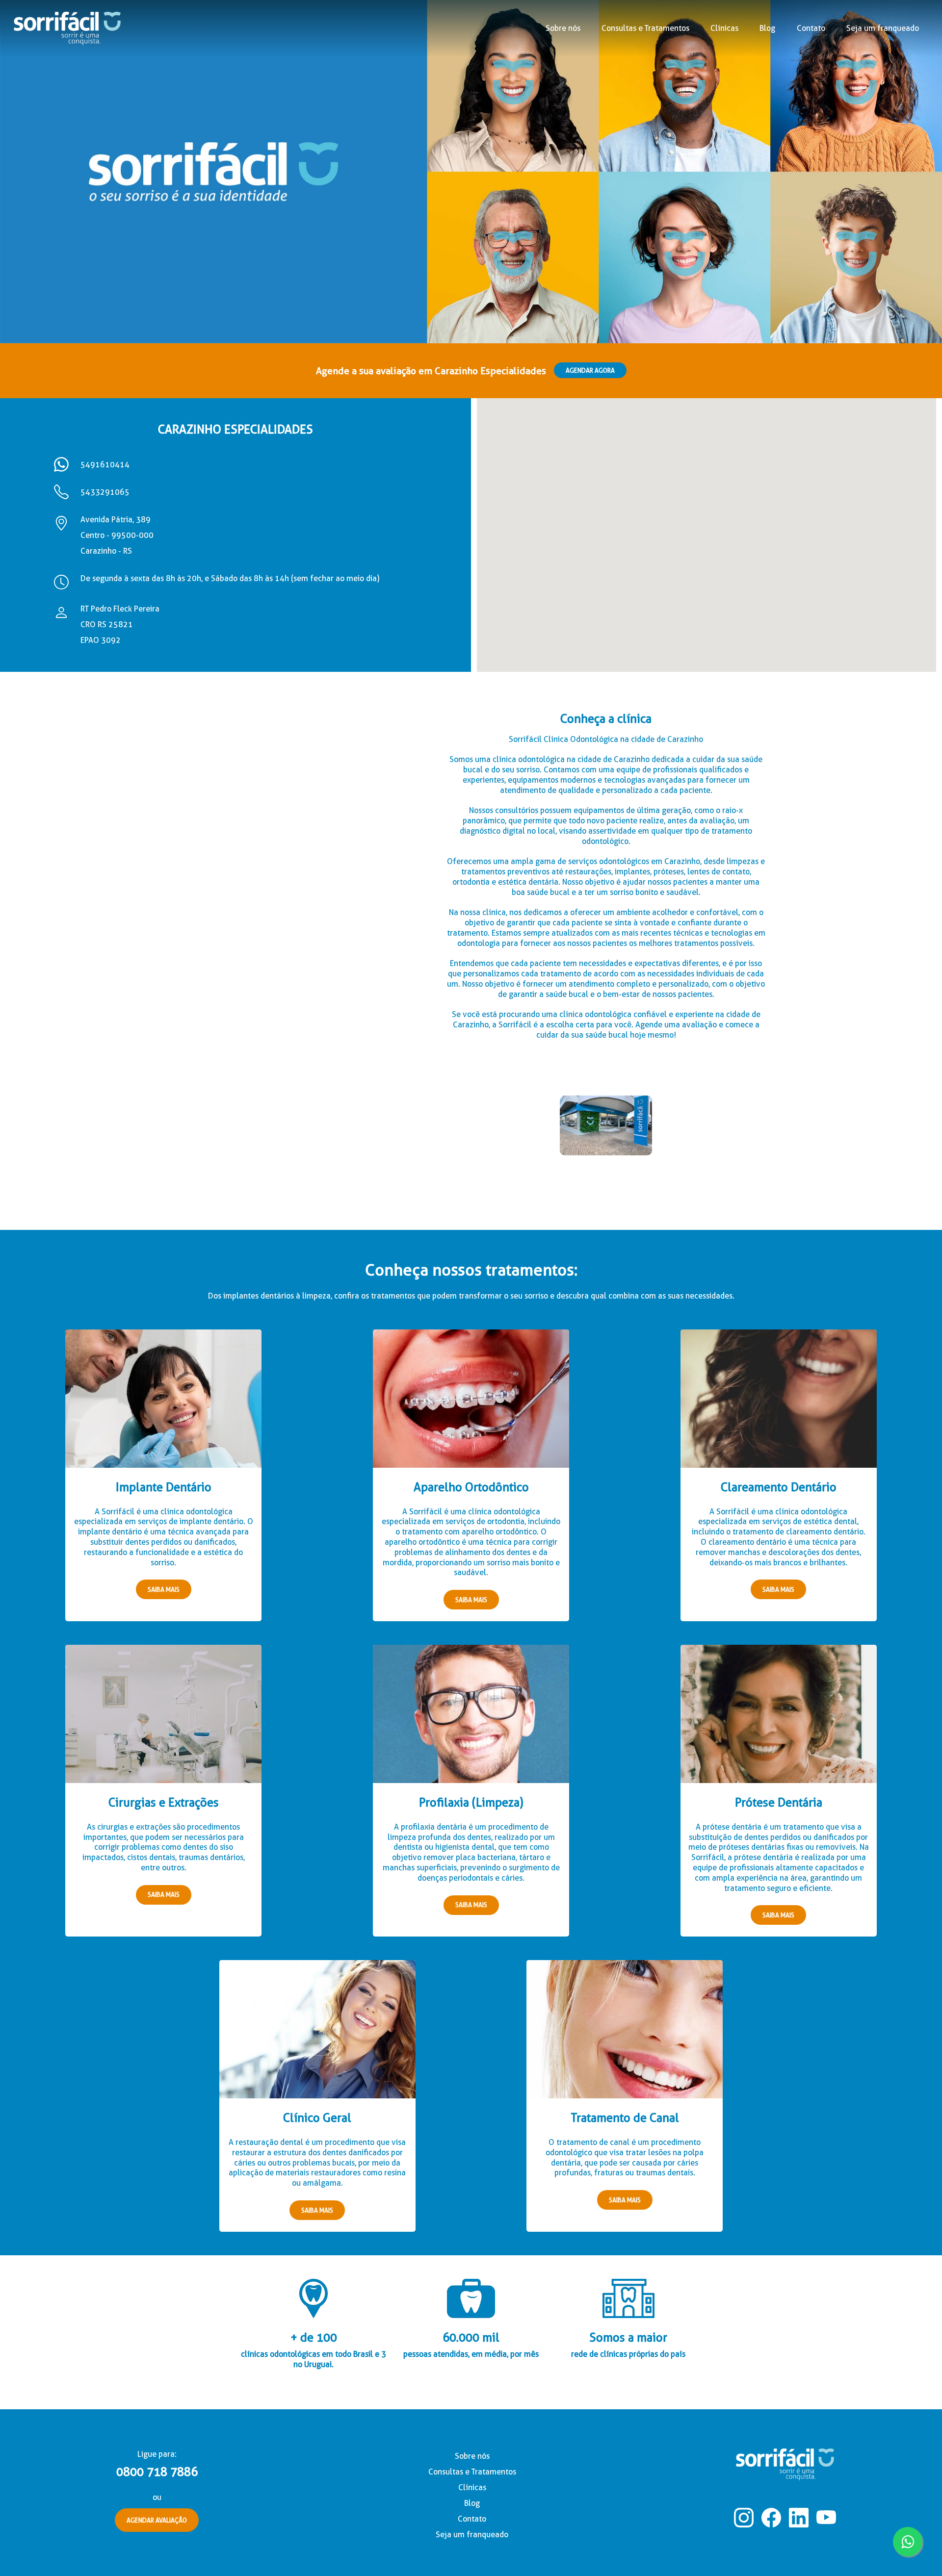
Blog (767, 28)
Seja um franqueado (883, 28)
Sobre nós (563, 28)
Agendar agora (590, 370)
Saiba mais (164, 1589)
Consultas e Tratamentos (472, 2472)
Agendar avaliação (157, 2520)
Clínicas (724, 28)
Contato (811, 28)
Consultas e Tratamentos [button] (645, 28)
